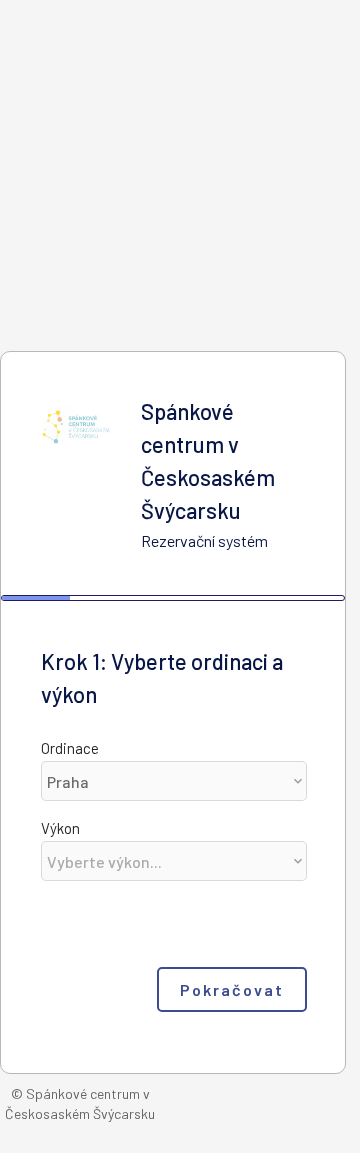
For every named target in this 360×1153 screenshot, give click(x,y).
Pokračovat (232, 989)
